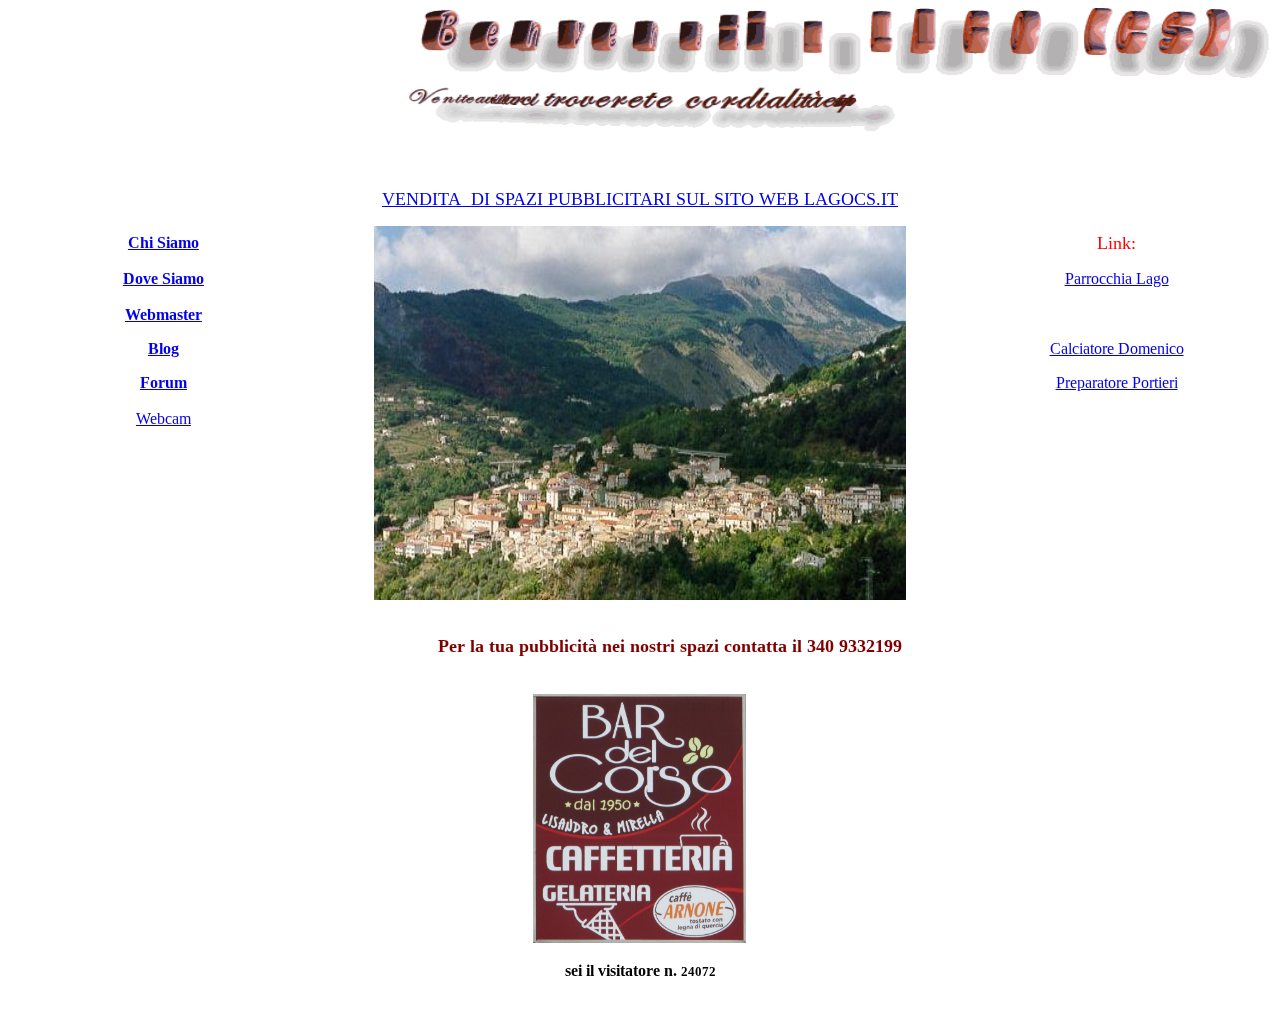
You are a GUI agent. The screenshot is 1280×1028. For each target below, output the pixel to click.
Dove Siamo (163, 278)
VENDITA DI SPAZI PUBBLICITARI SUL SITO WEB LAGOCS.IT (640, 199)
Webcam (163, 418)
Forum (163, 382)
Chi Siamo (163, 242)
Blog (163, 348)
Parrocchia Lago (1117, 278)
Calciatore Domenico (1117, 348)
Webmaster (163, 314)
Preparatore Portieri (1117, 382)
